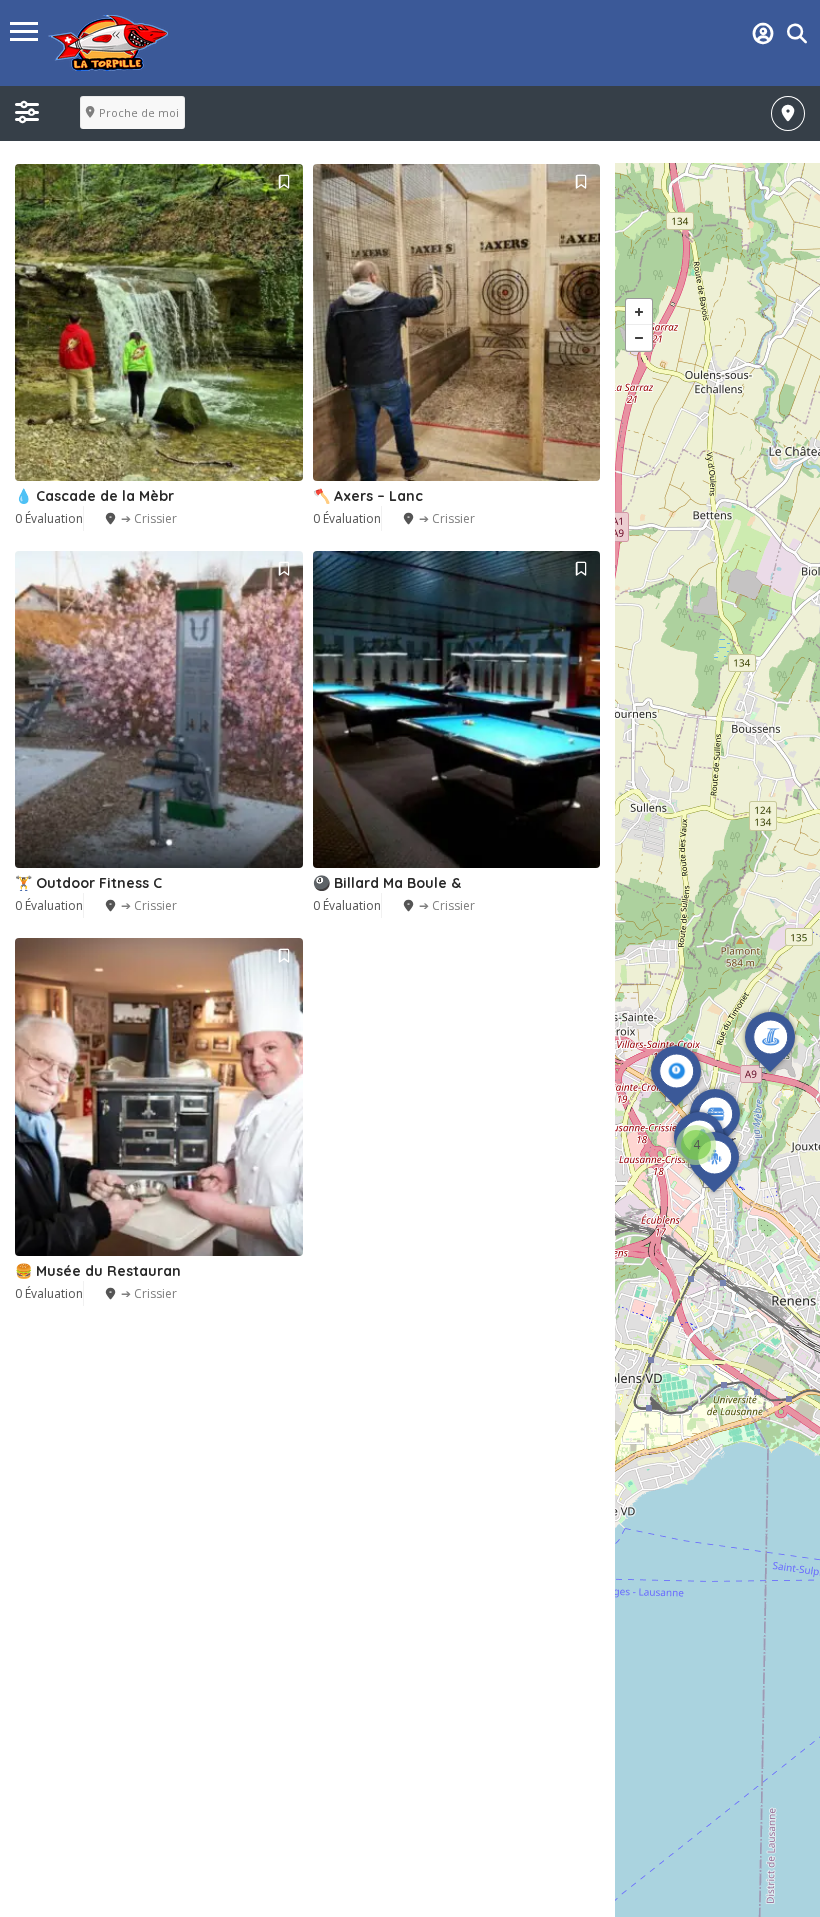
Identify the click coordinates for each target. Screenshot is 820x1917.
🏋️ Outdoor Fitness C (88, 883)
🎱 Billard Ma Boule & (387, 883)
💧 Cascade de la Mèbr (94, 496)
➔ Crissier (149, 518)
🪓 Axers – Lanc (368, 496)
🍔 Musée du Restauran (98, 1271)
